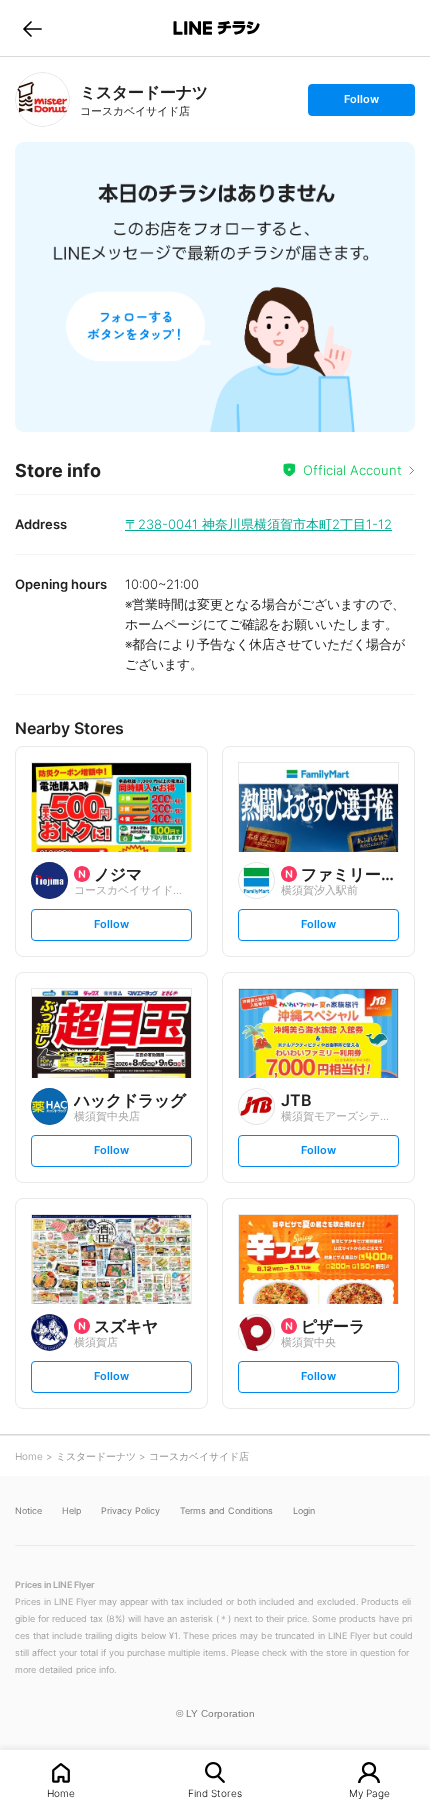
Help (71, 1510)
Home (61, 1792)
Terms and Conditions (226, 1510)
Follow (361, 103)
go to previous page (32, 28)
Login (304, 1510)
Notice (28, 1510)
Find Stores (215, 1792)
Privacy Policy (130, 1510)
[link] (42, 99)
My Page (369, 1792)
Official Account (352, 470)
